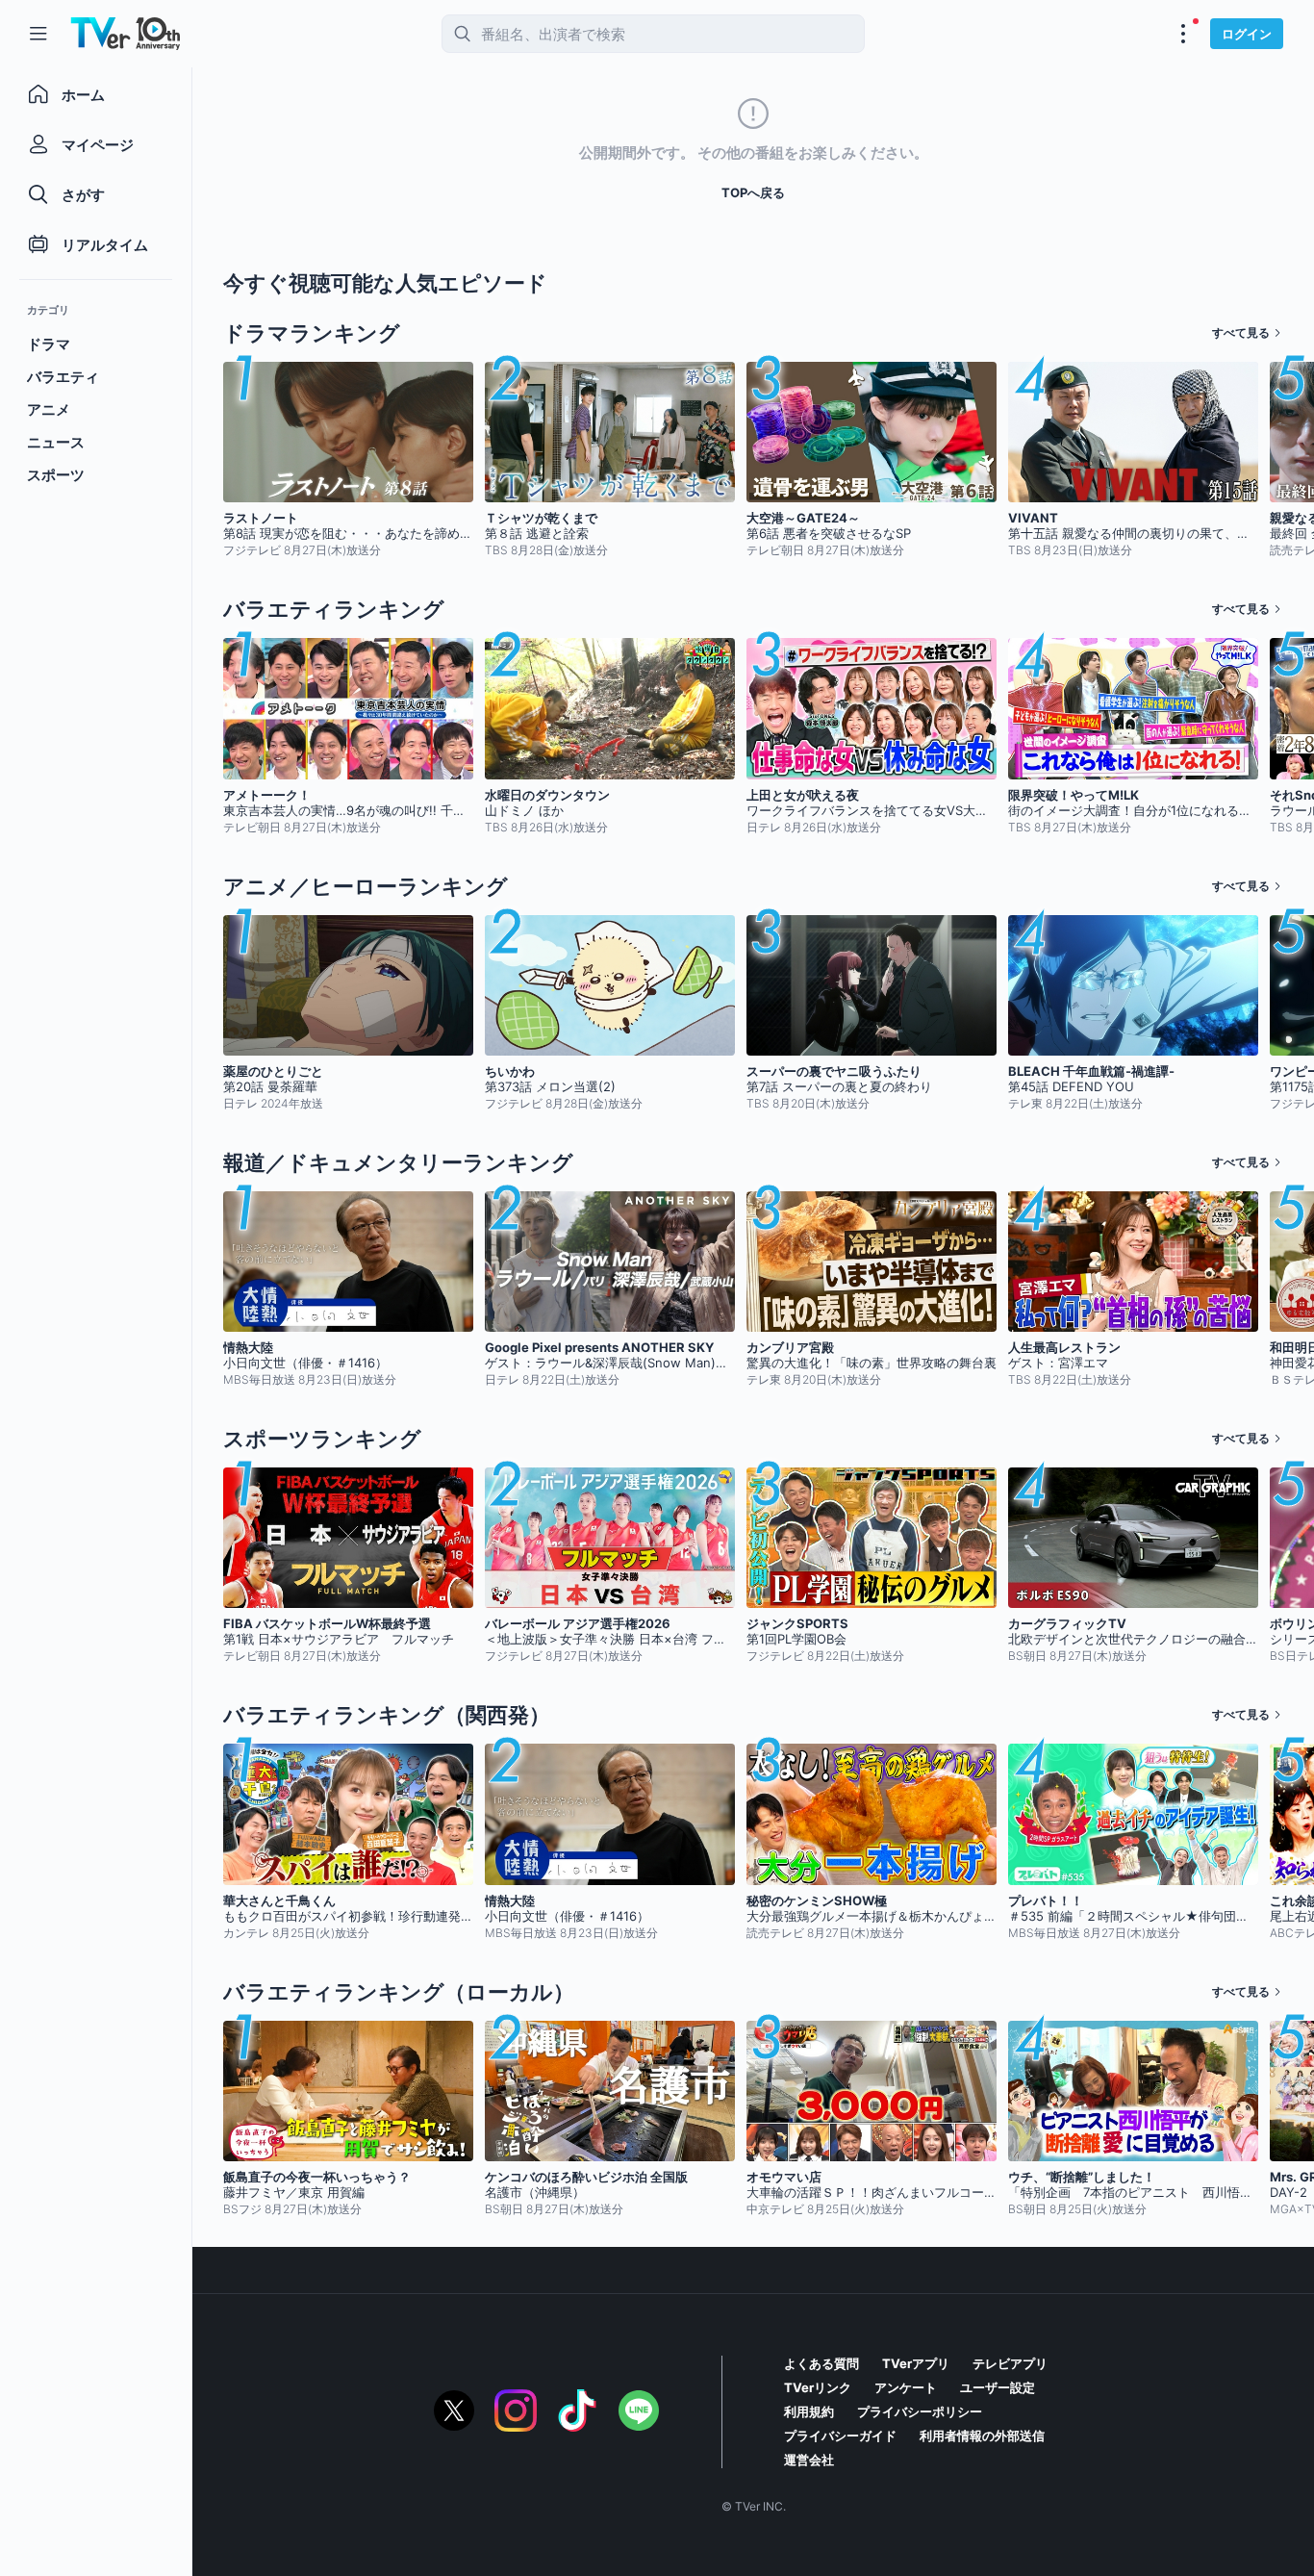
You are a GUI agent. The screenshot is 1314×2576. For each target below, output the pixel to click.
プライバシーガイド (840, 2436)
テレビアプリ (1010, 2363)
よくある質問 (821, 2363)
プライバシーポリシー (920, 2411)
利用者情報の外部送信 (982, 2436)
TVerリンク (818, 2387)
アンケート (906, 2387)
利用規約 (809, 2411)
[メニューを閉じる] (38, 34)
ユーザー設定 (998, 2387)
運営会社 (809, 2460)
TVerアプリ (916, 2363)
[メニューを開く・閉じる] (1183, 34)
